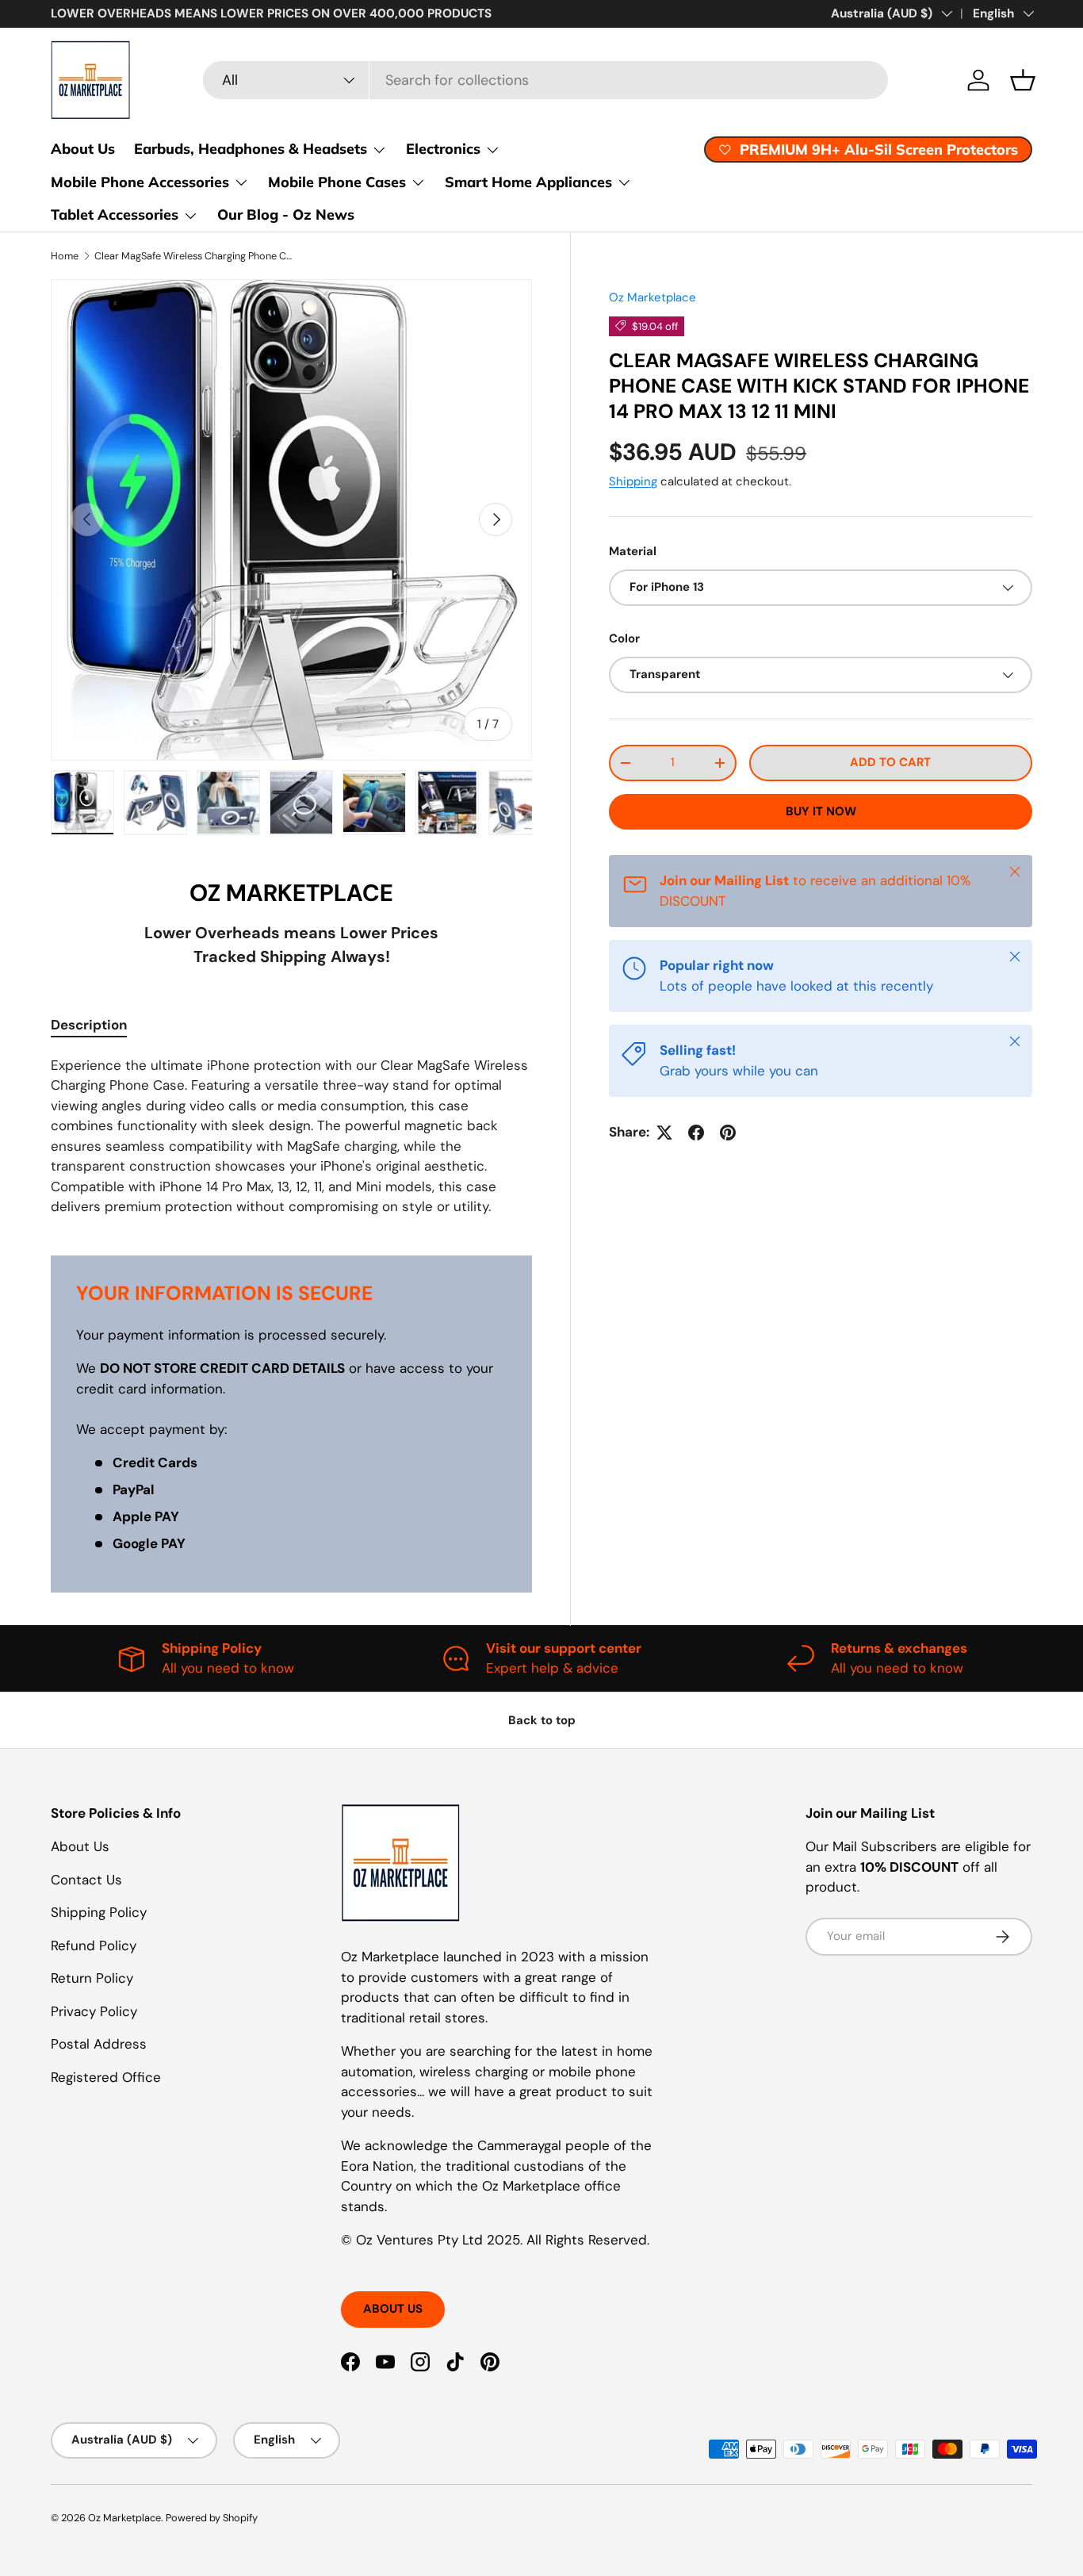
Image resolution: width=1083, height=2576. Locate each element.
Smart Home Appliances (528, 182)
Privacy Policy (94, 2011)
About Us (83, 149)
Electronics (443, 149)
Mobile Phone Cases (337, 182)
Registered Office (106, 2077)
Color (624, 638)
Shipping (633, 481)
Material (633, 550)
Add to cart (890, 762)
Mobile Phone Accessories (140, 182)
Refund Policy (94, 1945)
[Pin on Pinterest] (728, 1133)
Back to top (542, 1720)
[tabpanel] (291, 1137)
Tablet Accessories (115, 215)
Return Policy (92, 1978)
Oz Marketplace (652, 297)
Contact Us (86, 1880)
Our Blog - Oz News (286, 215)
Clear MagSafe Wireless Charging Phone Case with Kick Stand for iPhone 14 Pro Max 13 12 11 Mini (195, 256)
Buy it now (821, 811)
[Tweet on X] (664, 1133)
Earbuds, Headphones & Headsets (251, 149)
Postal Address (99, 2044)
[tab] (89, 1025)
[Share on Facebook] (696, 1133)
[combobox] (545, 80)
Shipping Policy (99, 1912)
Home (65, 256)
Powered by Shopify (212, 2518)
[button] (1023, 80)
